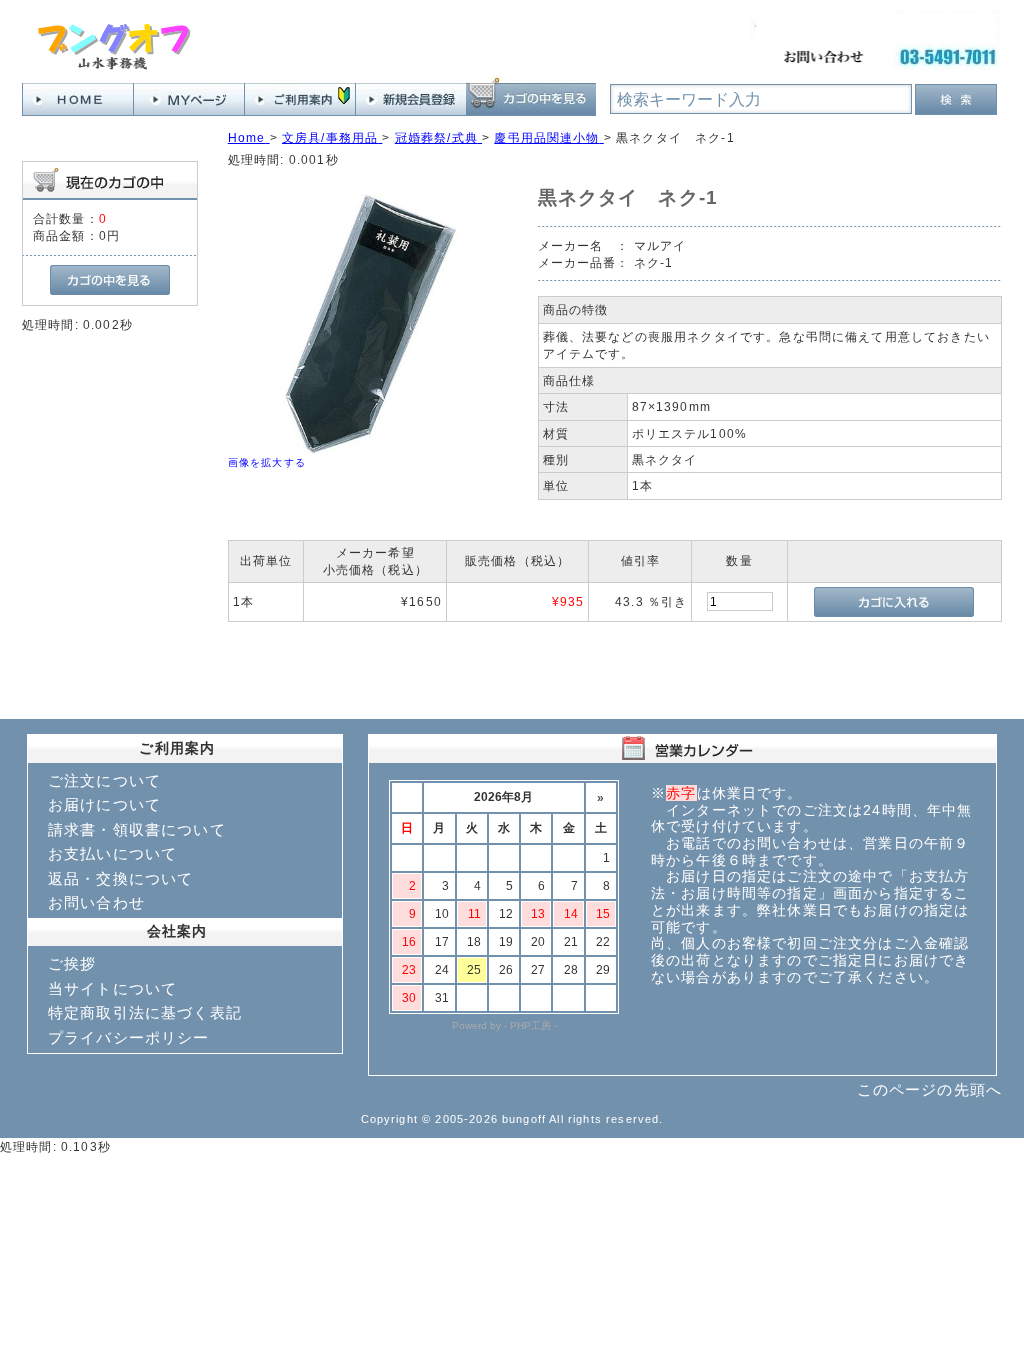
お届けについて (104, 804)
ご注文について (104, 780)
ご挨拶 (72, 963)
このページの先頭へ (929, 1089)
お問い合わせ (96, 902)
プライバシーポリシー (129, 1037)
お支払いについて (112, 853)
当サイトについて (112, 988)
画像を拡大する (267, 462)
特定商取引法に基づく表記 (145, 1012)
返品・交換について (120, 878)
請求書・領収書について (137, 829)
